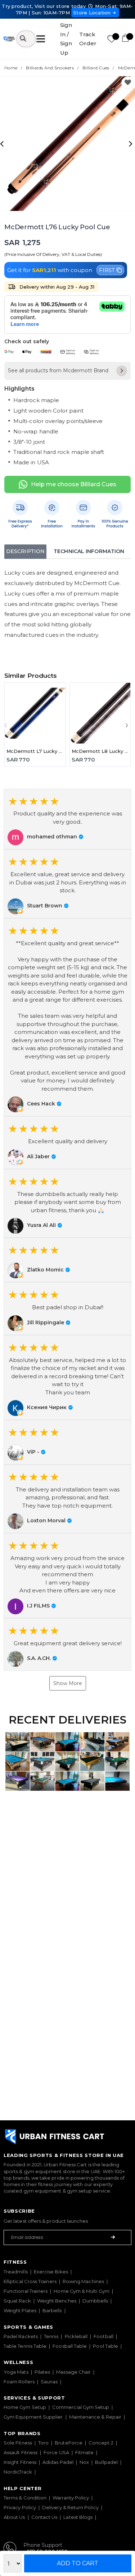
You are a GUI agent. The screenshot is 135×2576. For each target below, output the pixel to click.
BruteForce (69, 2443)
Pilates (42, 2372)
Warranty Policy (71, 2498)
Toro (43, 2443)
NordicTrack (18, 2472)
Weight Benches (57, 2301)
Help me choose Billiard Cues (74, 484)
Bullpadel (106, 2462)
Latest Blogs (78, 2517)
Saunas (49, 2382)
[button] (67, 819)
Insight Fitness (20, 2462)
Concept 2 (101, 2443)
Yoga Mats (16, 2372)
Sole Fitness (18, 2443)
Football (103, 2336)
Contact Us (44, 2517)
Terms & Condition (25, 2498)
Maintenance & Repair (95, 2417)
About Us (14, 2517)
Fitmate (85, 2452)
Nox (84, 2462)
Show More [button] (68, 1683)
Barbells (52, 2310)
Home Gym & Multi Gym (81, 2291)
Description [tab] (25, 551)
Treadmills (16, 2272)
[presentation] (3, 143)
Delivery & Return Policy (70, 2507)
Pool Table (105, 2346)
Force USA (56, 2452)
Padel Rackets (21, 2336)
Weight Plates (20, 2310)
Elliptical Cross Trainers (30, 2281)
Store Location (92, 13)
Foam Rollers (19, 2382)
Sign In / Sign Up (66, 39)
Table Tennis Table (25, 2346)
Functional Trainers (26, 2291)
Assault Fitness (21, 2452)
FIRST (107, 270)
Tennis (51, 2336)
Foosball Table (70, 2346)
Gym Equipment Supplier (33, 2417)
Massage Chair (73, 2372)
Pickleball (76, 2336)
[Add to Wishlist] (128, 83)
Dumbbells (95, 2301)
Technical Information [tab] (89, 551)
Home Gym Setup (25, 2407)
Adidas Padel (58, 2462)
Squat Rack (17, 2301)
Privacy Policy (20, 2507)
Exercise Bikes (51, 2272)
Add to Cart (78, 2563)
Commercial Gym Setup (81, 2407)
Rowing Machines (83, 2281)
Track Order (88, 39)
